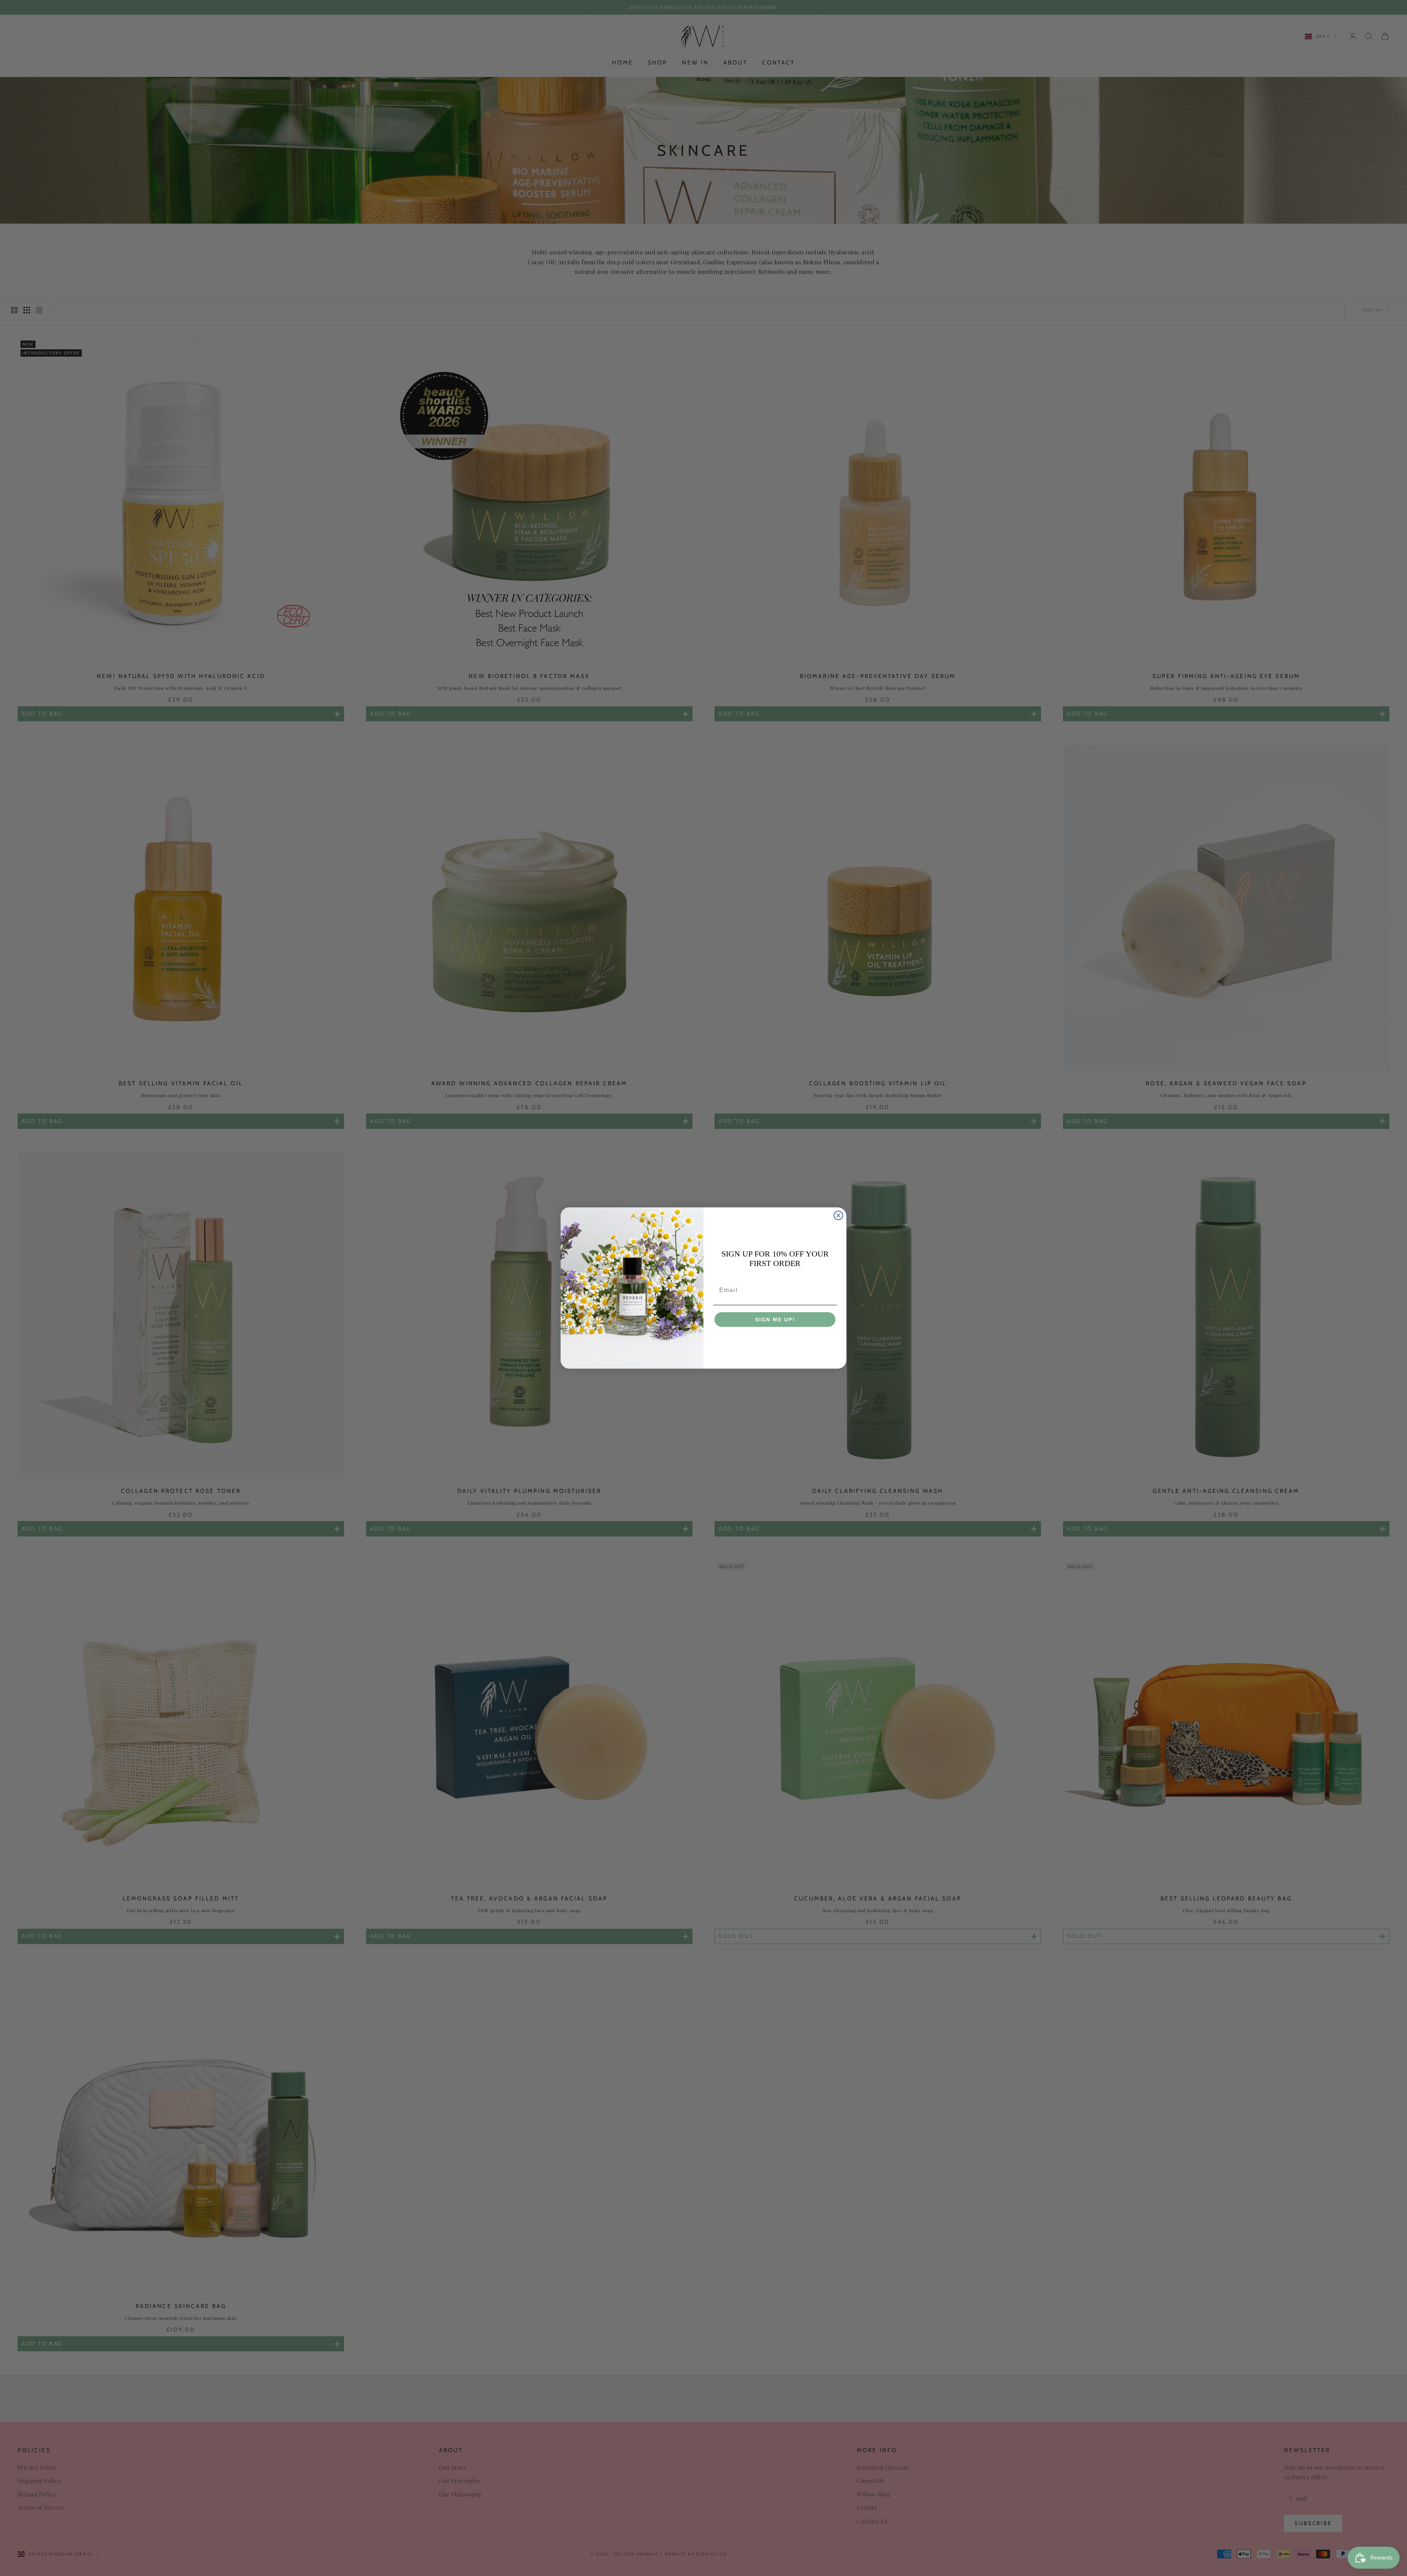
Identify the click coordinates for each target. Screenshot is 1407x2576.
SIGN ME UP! (775, 1320)
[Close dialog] (838, 1215)
